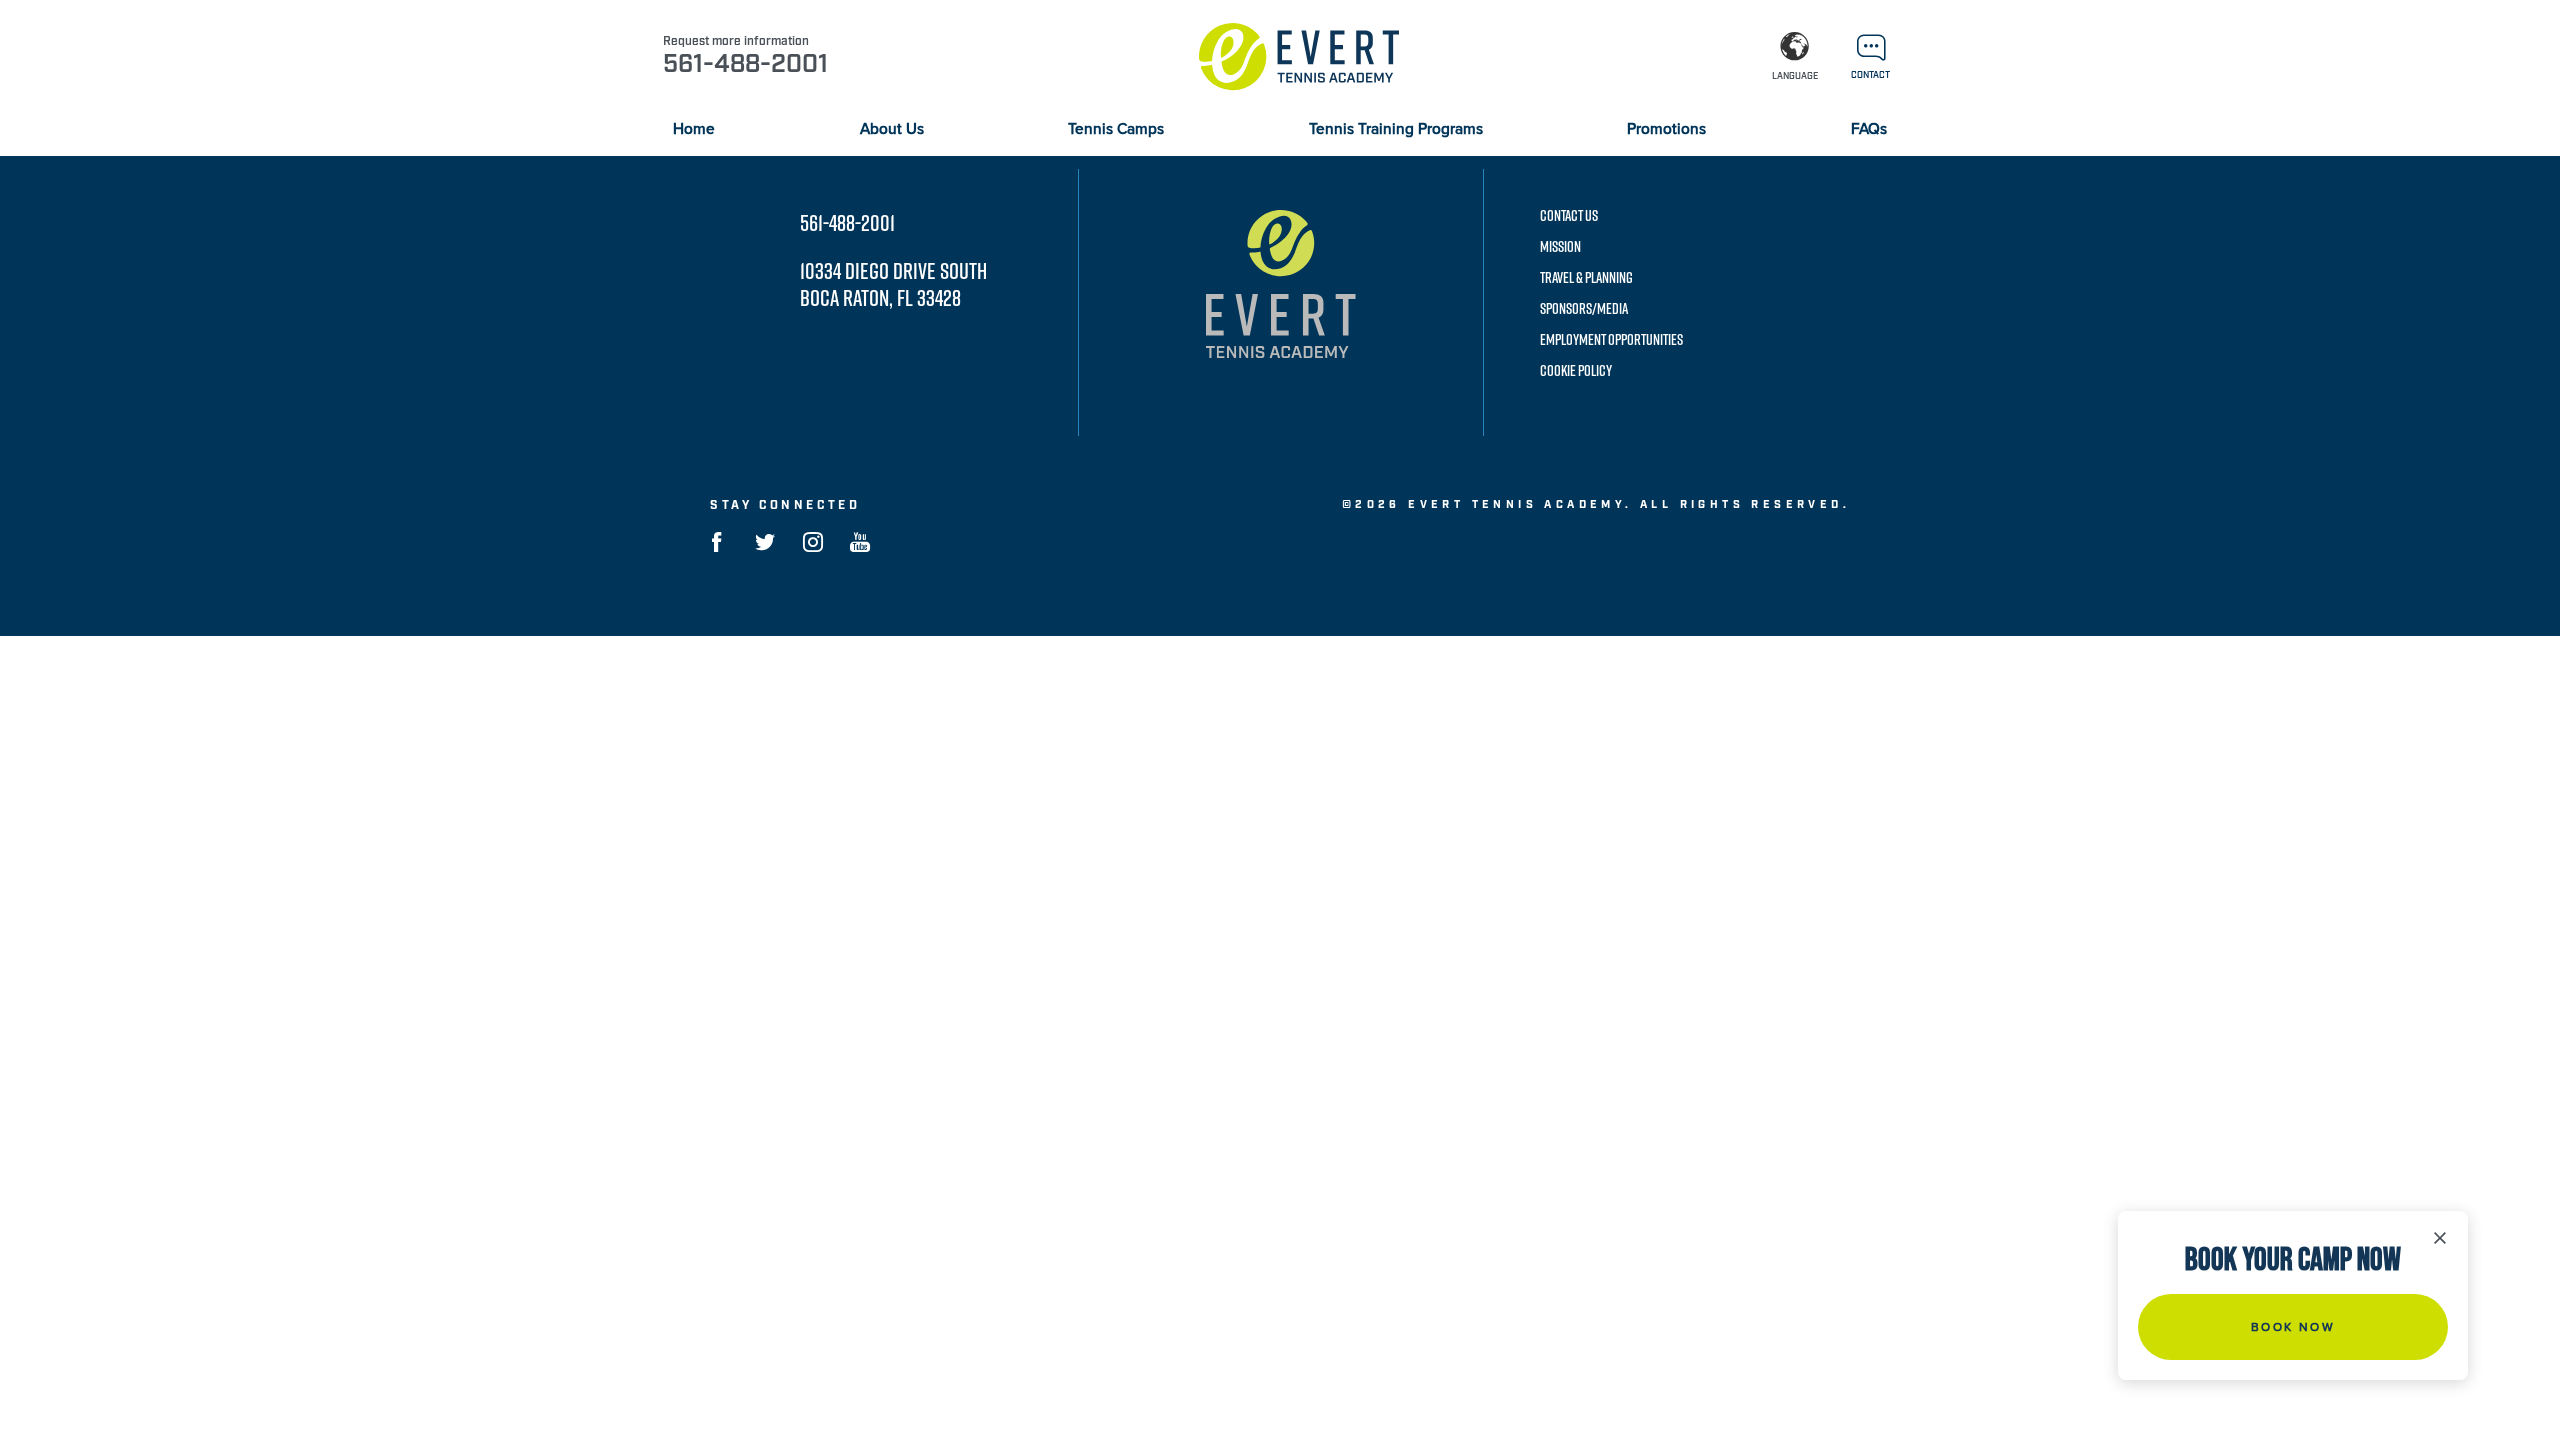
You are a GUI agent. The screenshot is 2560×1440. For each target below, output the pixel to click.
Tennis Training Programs (1396, 129)
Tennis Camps (1116, 129)
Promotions (1666, 129)
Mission (1560, 246)
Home (694, 129)
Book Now (2293, 1327)
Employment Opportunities (1611, 339)
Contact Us (1569, 215)
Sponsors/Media (1584, 308)
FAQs (1869, 129)
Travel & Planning (1586, 277)
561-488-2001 (847, 223)
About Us (892, 129)
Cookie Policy (1576, 370)
